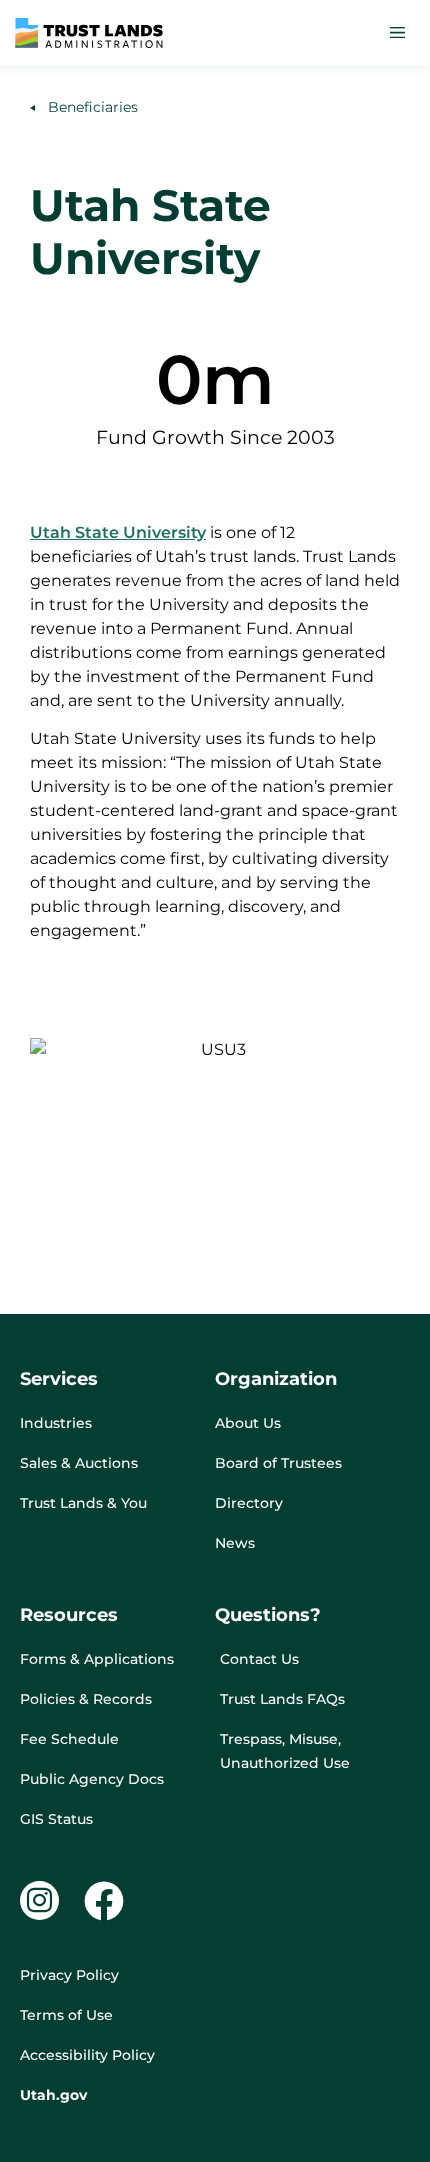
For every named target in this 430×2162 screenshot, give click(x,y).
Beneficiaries (89, 107)
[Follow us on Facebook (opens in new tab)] (104, 1901)
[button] (397, 32)
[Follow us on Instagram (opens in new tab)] (39, 1900)
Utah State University (118, 532)
